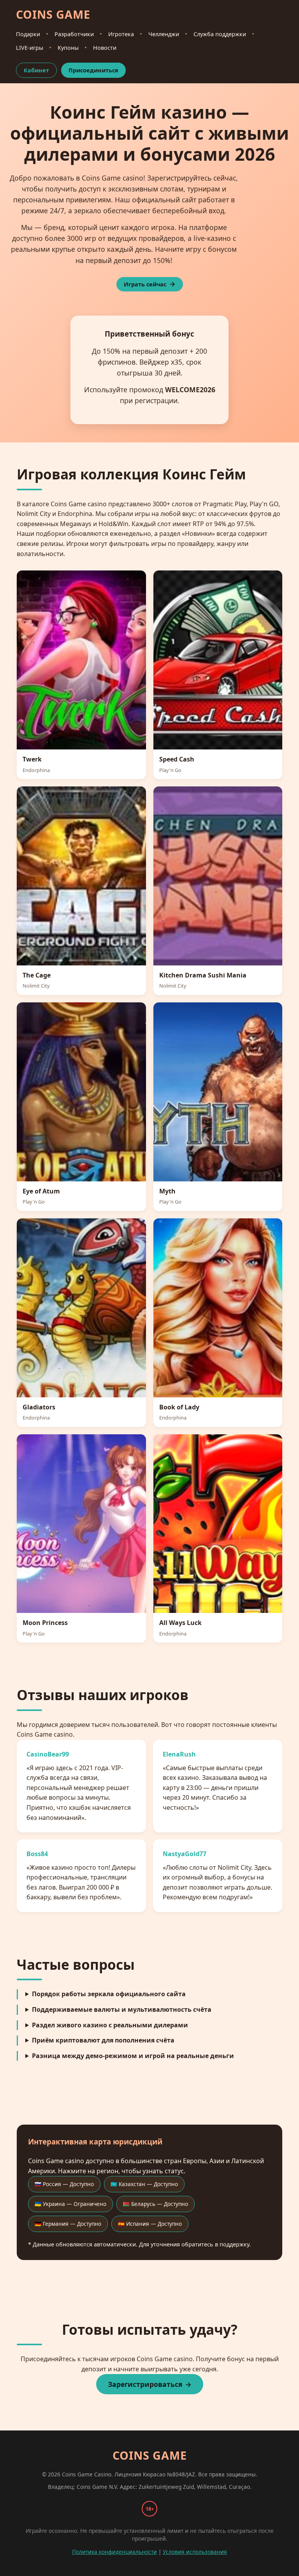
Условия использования (195, 2552)
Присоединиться (93, 70)
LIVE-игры (30, 48)
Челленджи (164, 34)
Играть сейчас (145, 284)
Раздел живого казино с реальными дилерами (110, 2025)
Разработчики (74, 34)
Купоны (68, 48)
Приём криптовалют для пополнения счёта (103, 2040)
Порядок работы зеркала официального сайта (109, 1994)
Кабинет (36, 70)
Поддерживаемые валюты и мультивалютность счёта (122, 2009)
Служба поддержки (220, 34)
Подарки (28, 34)
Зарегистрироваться (145, 2384)
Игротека (121, 34)
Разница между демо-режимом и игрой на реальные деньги (133, 2056)
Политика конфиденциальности (114, 2552)
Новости (105, 48)
